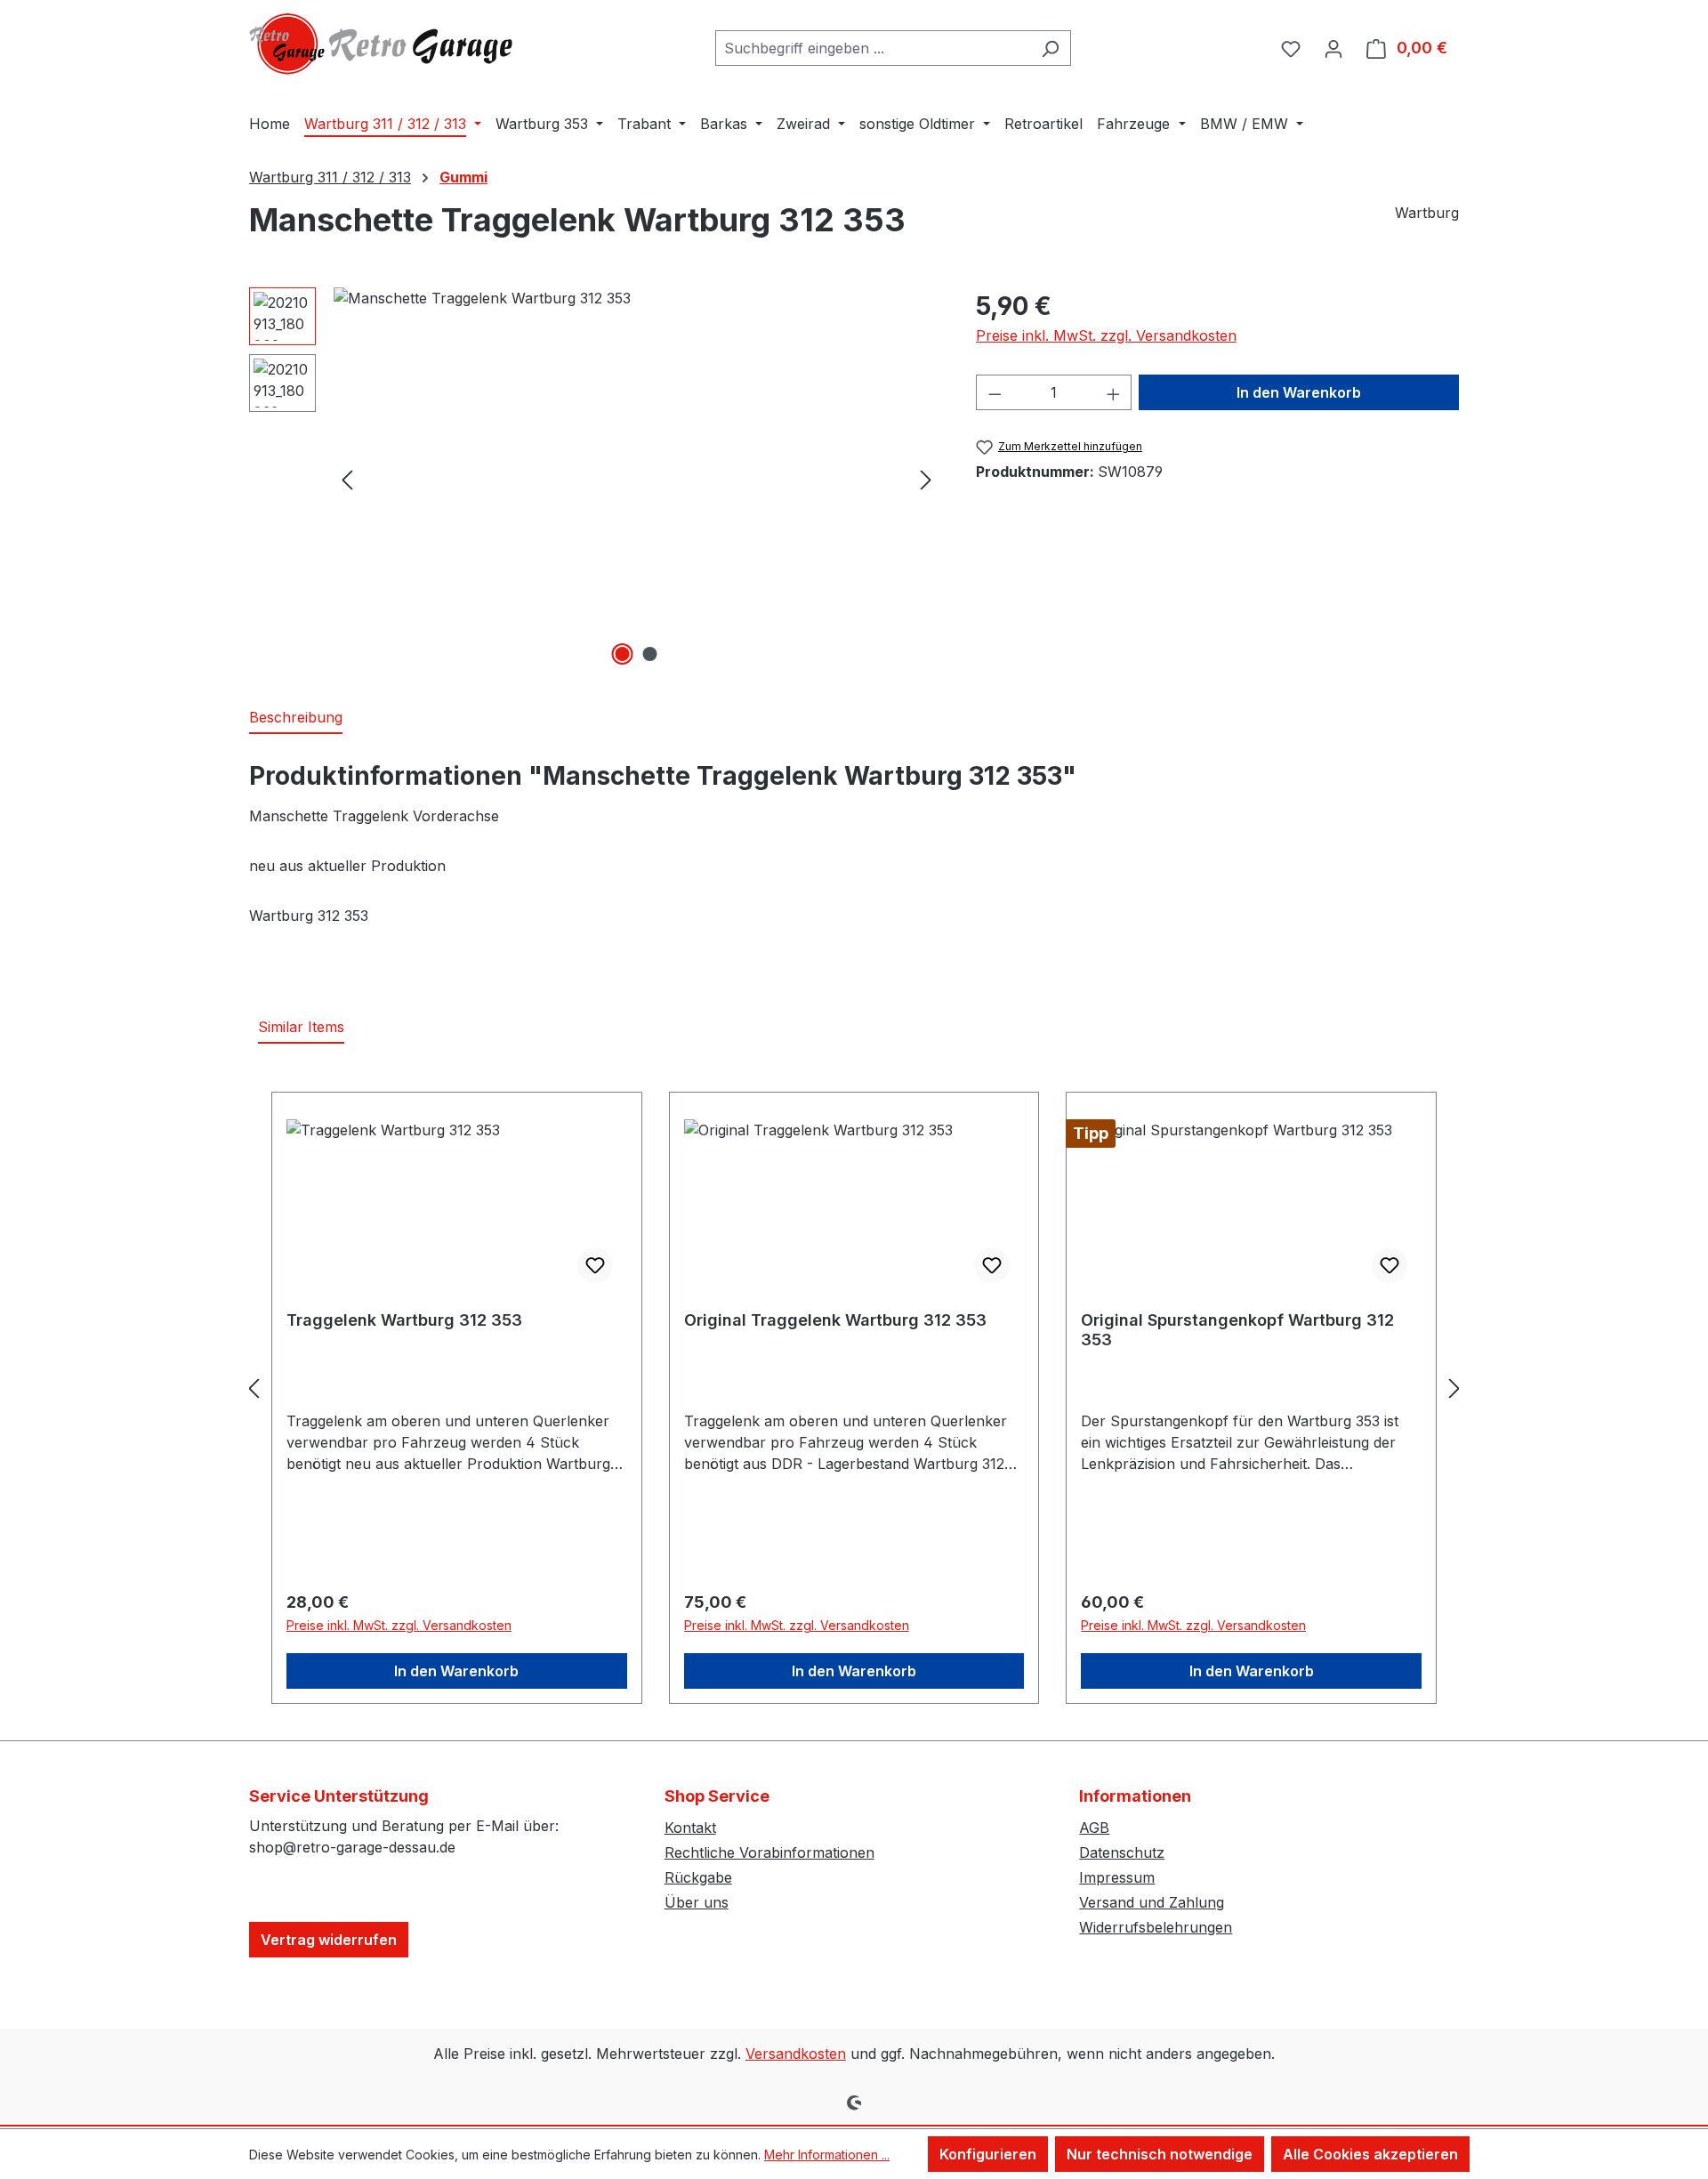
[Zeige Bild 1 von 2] (623, 654)
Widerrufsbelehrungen (1156, 1927)
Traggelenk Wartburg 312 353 (404, 1320)
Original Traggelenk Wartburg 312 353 (835, 1320)
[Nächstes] (926, 479)
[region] (595, 479)
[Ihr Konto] (1333, 48)
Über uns (697, 1902)
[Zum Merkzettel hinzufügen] (595, 1265)
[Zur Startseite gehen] (383, 44)
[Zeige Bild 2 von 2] (650, 654)
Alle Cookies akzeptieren (1370, 2154)
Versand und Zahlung (1152, 1902)
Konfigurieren (988, 2154)
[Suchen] (1050, 48)
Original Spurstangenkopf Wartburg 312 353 (1237, 1330)
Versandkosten (796, 2054)
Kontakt (690, 1828)
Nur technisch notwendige (1160, 2154)
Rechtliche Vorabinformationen (769, 1852)
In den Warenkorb (1299, 392)
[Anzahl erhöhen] (1114, 392)
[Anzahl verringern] (995, 392)
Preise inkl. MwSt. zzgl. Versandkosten (1106, 335)
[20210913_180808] (636, 479)
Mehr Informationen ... (827, 2155)
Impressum (1117, 1877)
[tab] (296, 718)
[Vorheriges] (347, 479)
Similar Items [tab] (301, 1027)
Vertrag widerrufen (329, 1940)
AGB (1094, 1828)
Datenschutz (1122, 1852)
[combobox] (873, 48)
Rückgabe (698, 1877)
